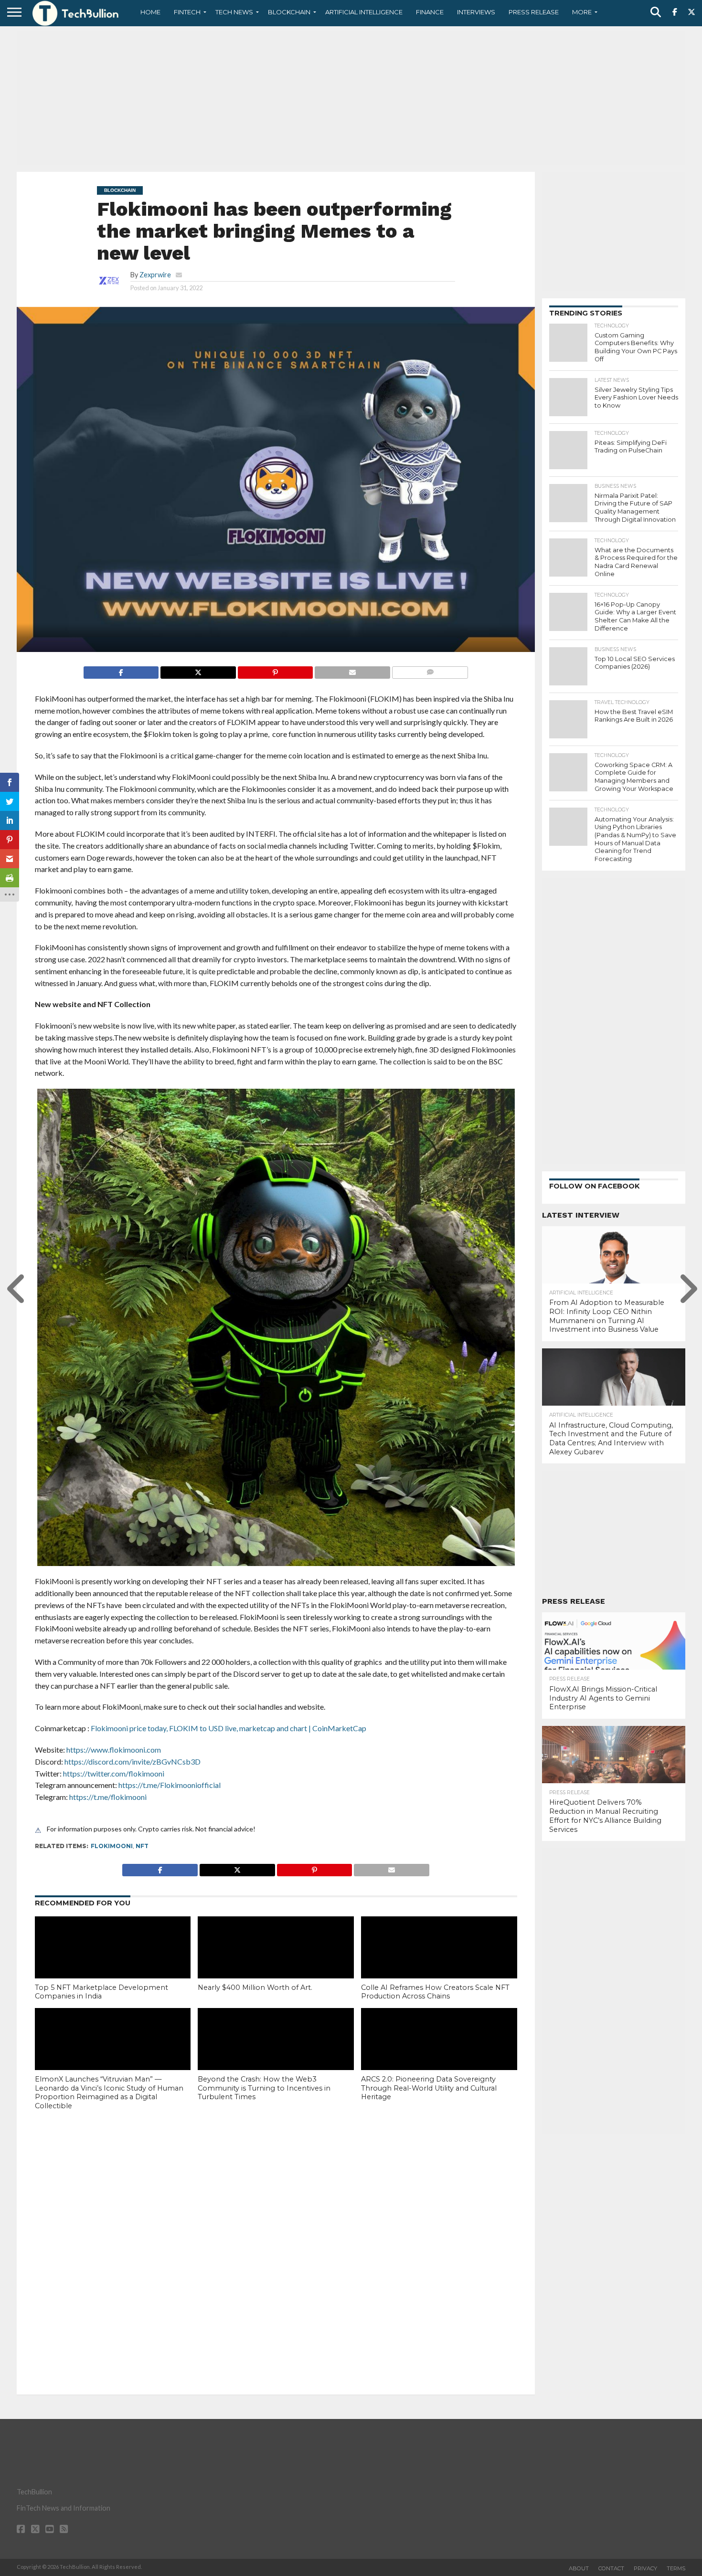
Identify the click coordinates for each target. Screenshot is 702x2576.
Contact (611, 2568)
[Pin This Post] (275, 670)
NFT (142, 1846)
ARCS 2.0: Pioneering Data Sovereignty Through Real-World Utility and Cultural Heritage (429, 2088)
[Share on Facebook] (121, 670)
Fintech (187, 12)
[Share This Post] (198, 670)
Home (150, 12)
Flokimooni (112, 1846)
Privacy (645, 2568)
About (579, 2568)
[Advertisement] (351, 98)
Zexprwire (155, 275)
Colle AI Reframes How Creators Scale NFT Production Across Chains (435, 1992)
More (582, 12)
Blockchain (289, 12)
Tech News (234, 12)
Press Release (534, 12)
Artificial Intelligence (364, 12)
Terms (676, 2568)
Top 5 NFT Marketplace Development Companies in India (101, 1992)
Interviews (476, 12)
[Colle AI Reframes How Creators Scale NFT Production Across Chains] (439, 1963)
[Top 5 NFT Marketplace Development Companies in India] (113, 1963)
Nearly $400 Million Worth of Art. (255, 1987)
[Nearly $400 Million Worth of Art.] (276, 1963)
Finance (430, 12)
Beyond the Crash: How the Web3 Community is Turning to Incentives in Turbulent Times (264, 2088)
